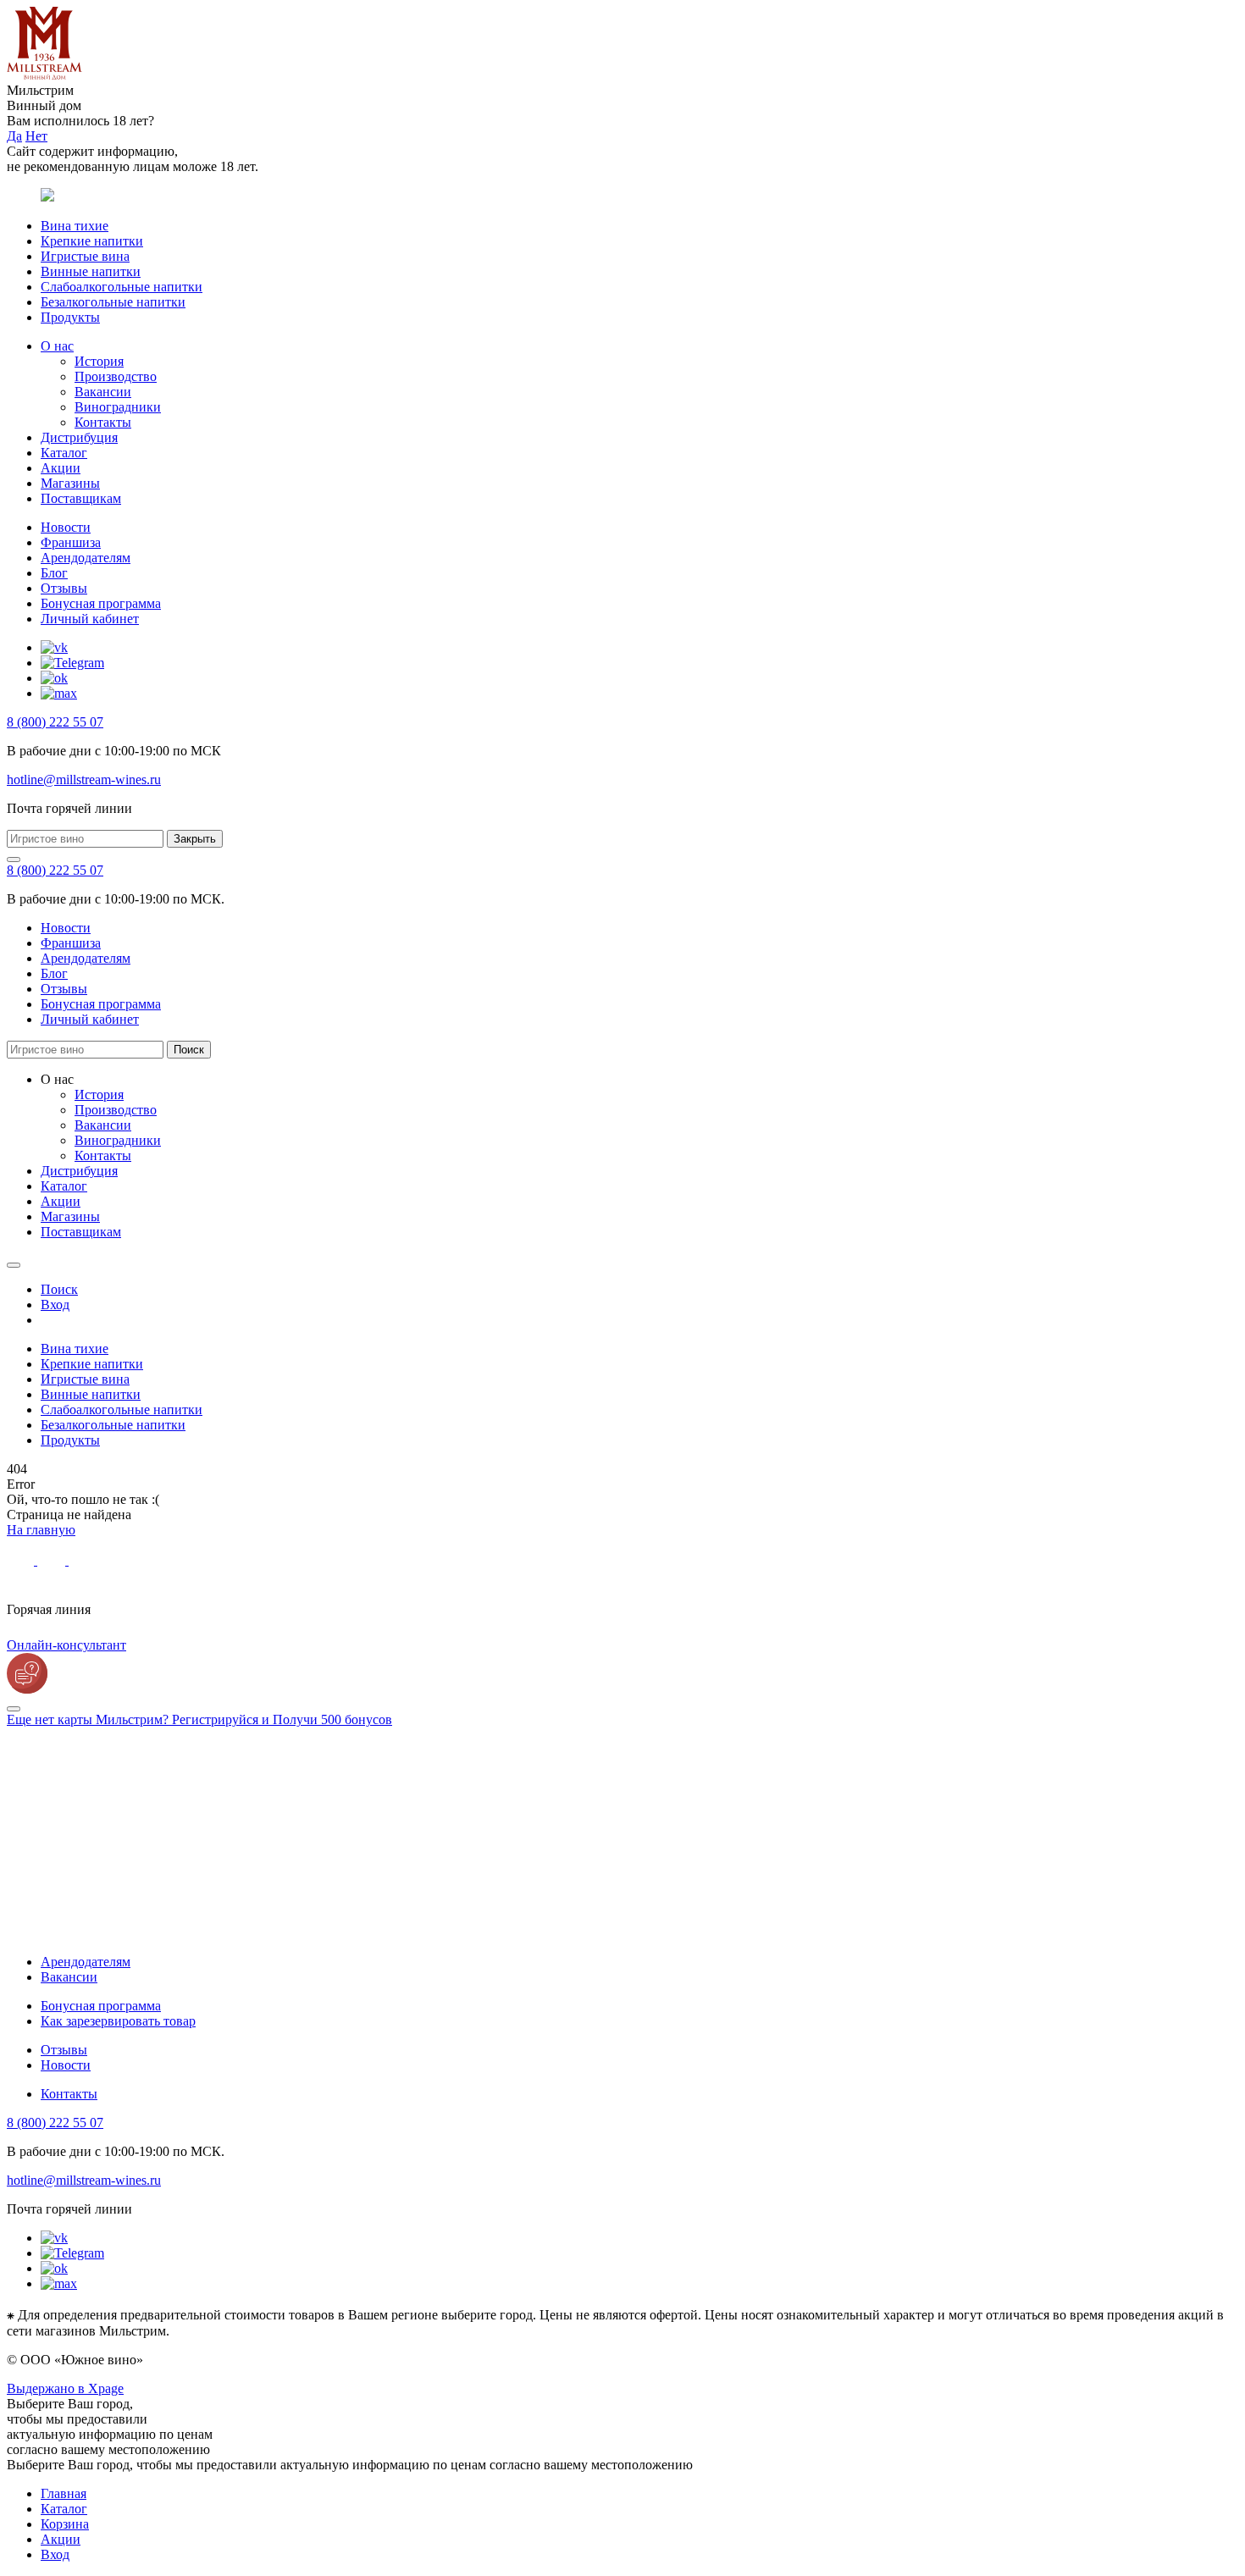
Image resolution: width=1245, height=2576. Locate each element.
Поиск (189, 1050)
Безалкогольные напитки (113, 302)
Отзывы (64, 588)
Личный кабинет (90, 619)
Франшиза (71, 542)
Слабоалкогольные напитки (122, 287)
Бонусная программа (101, 603)
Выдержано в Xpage (65, 2388)
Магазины (70, 483)
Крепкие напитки (92, 241)
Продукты (70, 317)
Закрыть (195, 839)
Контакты (103, 422)
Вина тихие (75, 226)
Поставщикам (81, 498)
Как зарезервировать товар (118, 2021)
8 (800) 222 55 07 (55, 722)
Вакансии (103, 392)
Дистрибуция (79, 437)
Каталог (64, 453)
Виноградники (118, 407)
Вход (55, 2554)
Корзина (65, 2524)
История (99, 361)
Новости (66, 527)
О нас (57, 346)
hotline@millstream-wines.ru (84, 779)
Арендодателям (86, 558)
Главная (64, 2493)
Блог (54, 573)
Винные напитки (91, 271)
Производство (116, 376)
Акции (61, 468)
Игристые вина (85, 256)
